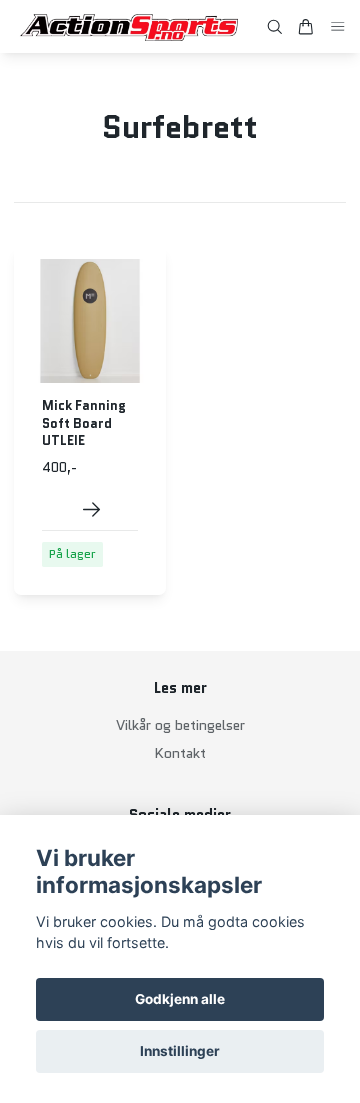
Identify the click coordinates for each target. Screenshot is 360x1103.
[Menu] (338, 26)
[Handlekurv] (306, 27)
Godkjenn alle (180, 999)
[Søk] (275, 27)
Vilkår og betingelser (180, 725)
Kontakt (180, 753)
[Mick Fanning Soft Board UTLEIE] (91, 509)
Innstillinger (180, 1051)
